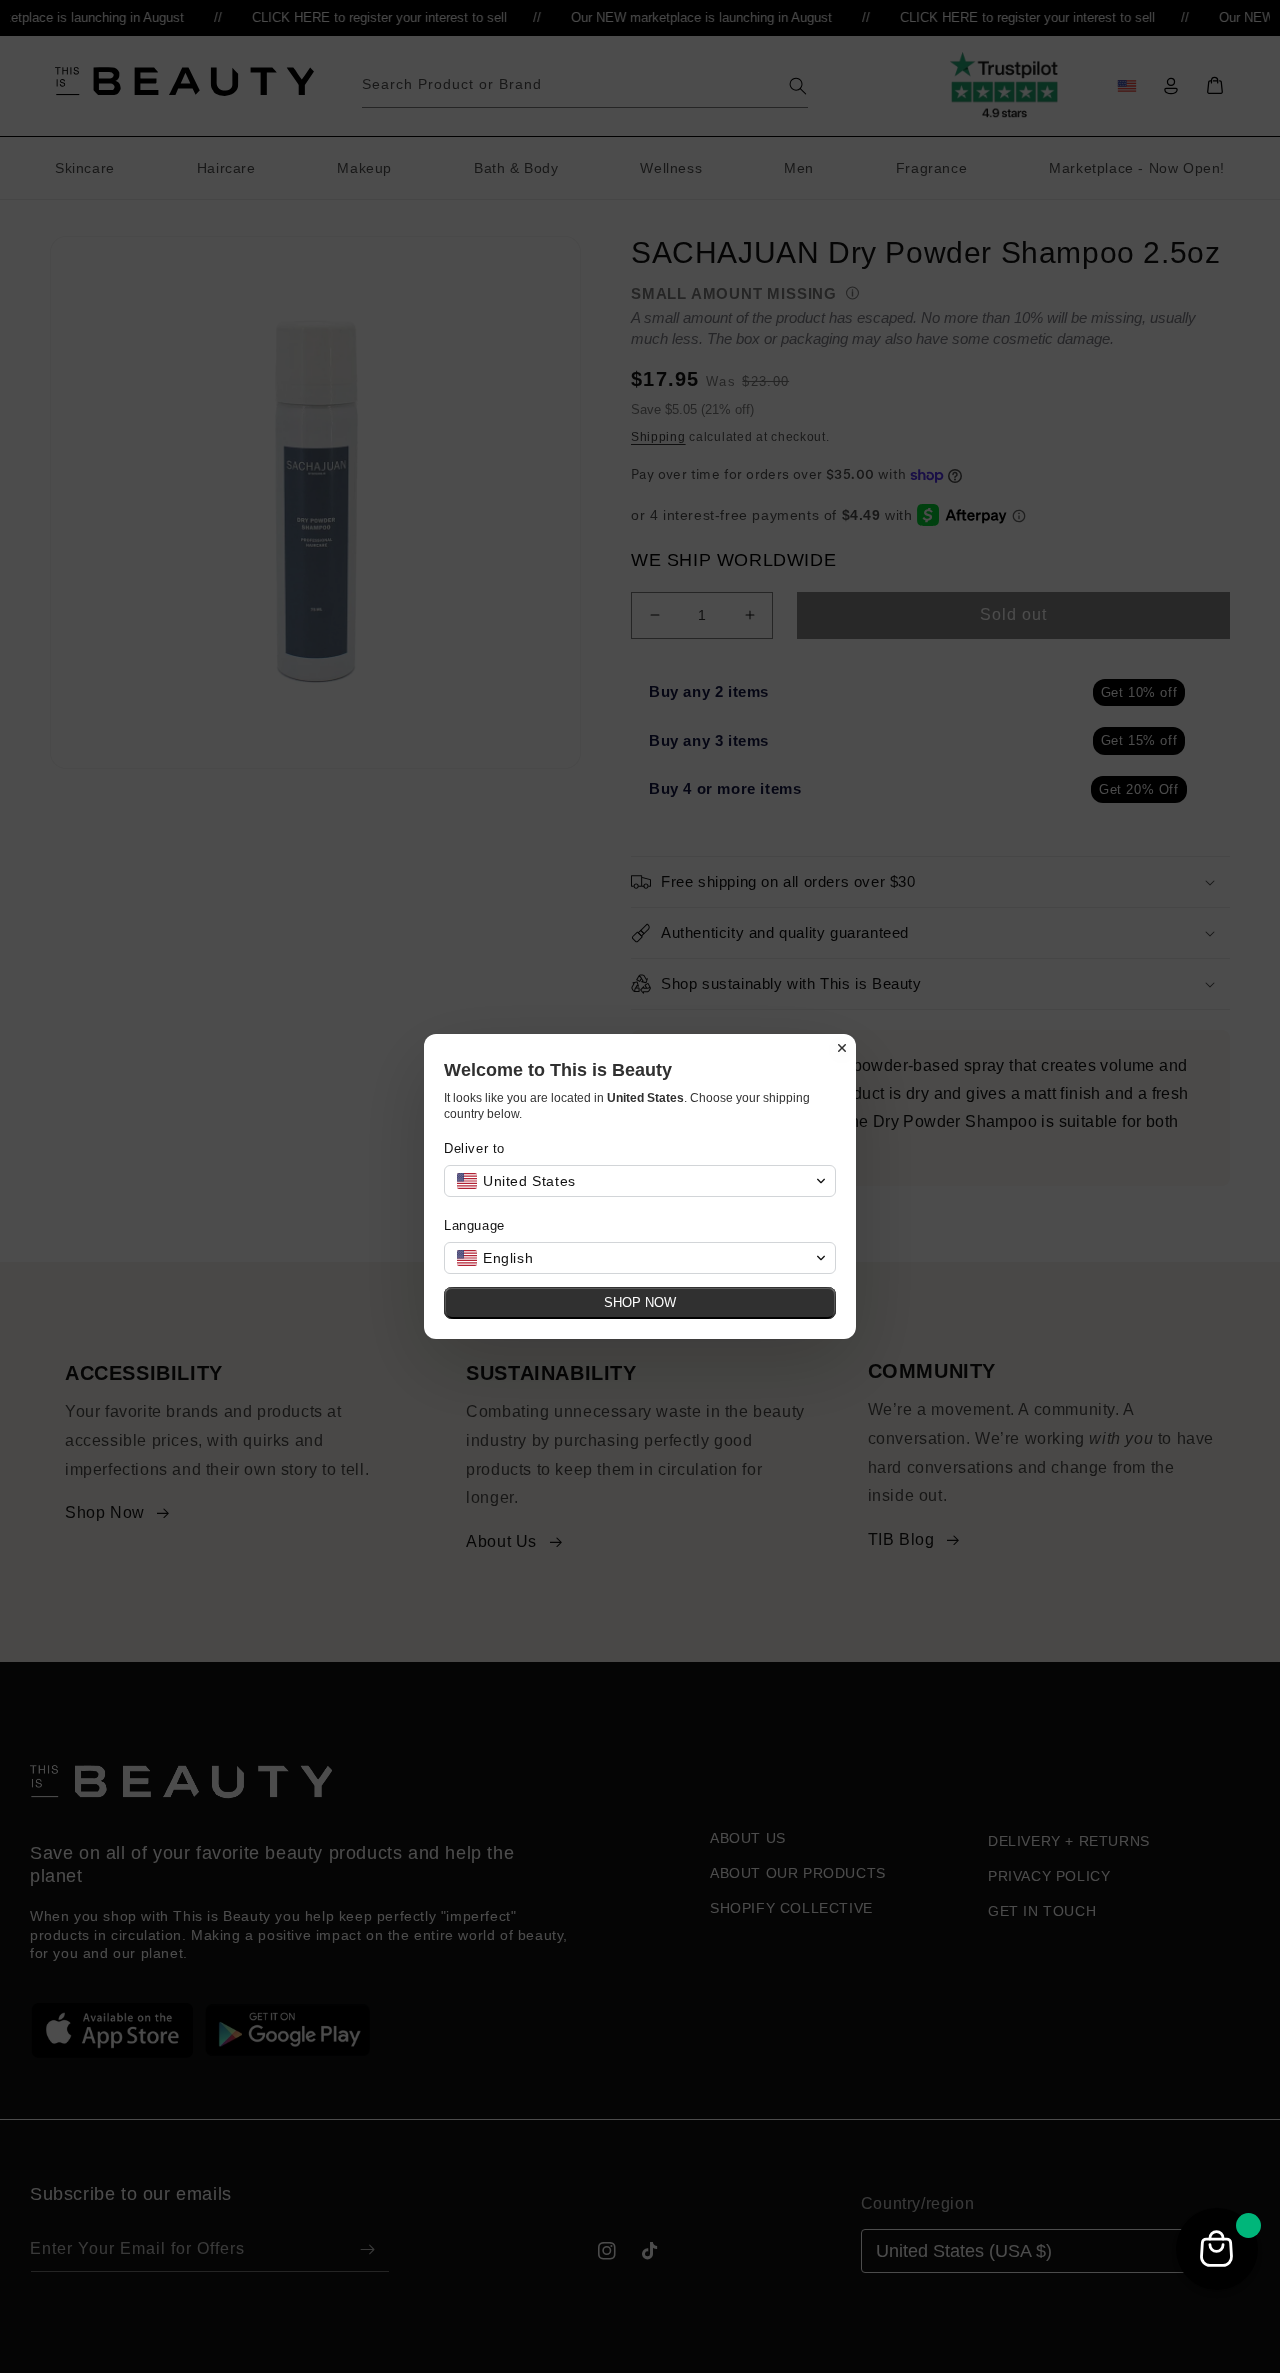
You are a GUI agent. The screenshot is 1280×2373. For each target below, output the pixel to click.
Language (474, 1225)
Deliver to (474, 1148)
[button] (640, 1181)
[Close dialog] (842, 1048)
